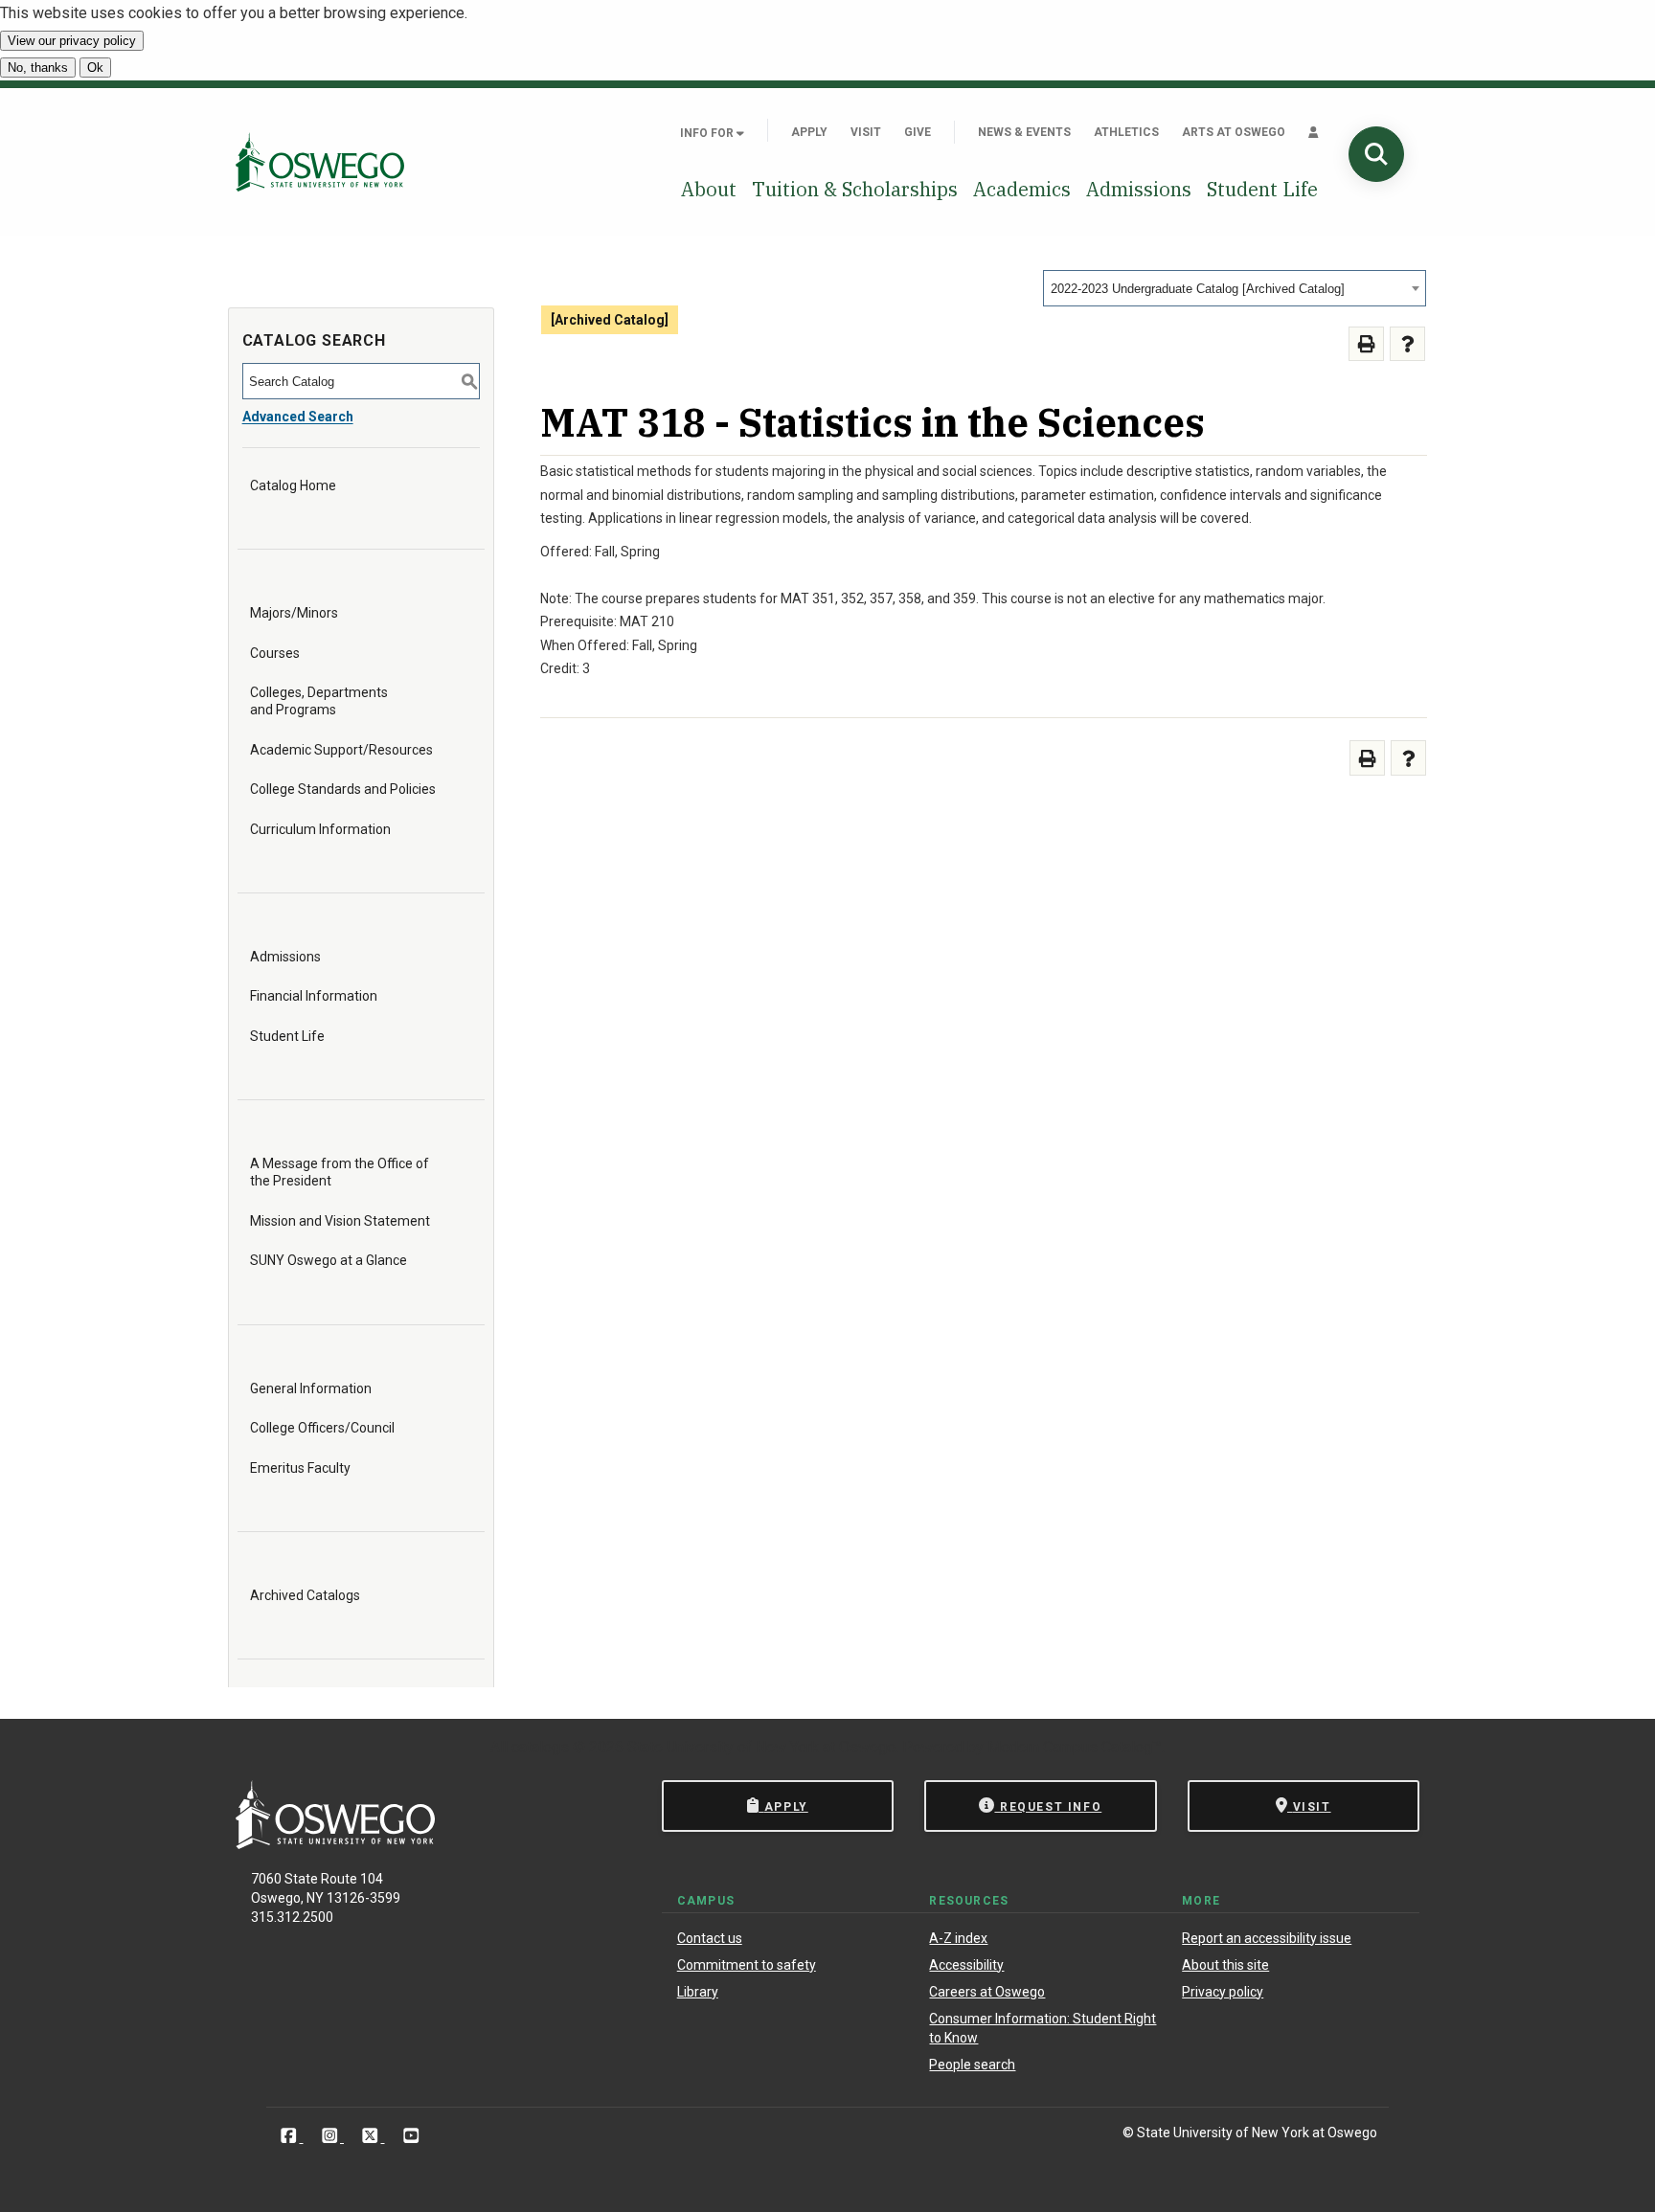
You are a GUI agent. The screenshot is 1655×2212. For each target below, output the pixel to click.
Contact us (710, 1938)
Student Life (1262, 189)
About (709, 189)
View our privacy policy (72, 41)
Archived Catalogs (305, 1595)
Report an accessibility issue (1267, 1938)
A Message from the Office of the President (340, 1172)
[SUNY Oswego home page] (320, 161)
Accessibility (966, 1965)
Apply (809, 132)
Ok (95, 68)
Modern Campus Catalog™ (1075, 1747)
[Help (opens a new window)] (1407, 344)
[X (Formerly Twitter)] (372, 2136)
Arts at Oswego (1234, 132)
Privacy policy (1223, 1992)
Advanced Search (298, 417)
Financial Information (314, 996)
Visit (866, 132)
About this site (1225, 1965)
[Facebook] (291, 2136)
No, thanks (38, 68)
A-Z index (958, 1938)
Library (698, 1992)
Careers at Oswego (987, 1992)
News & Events (1024, 132)
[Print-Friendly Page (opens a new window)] (1366, 344)
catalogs (540, 1747)
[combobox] (1235, 288)
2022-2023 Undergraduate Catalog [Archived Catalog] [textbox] (1198, 289)
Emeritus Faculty (300, 1468)
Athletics (1126, 132)
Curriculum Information (320, 829)
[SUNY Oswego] (335, 1844)
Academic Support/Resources (341, 750)
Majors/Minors (294, 613)
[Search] (1376, 154)
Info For (708, 133)
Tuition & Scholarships (855, 189)
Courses (275, 653)
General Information (311, 1388)
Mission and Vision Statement (340, 1221)
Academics (1022, 189)
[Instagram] (332, 2136)
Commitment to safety (747, 1965)
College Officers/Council (322, 1428)
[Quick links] (1314, 132)
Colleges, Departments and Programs (319, 701)
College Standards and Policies (343, 789)
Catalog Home (293, 485)
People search (972, 2065)
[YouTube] (411, 2136)
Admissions (1139, 189)
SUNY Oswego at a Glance (329, 1260)
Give (918, 132)
